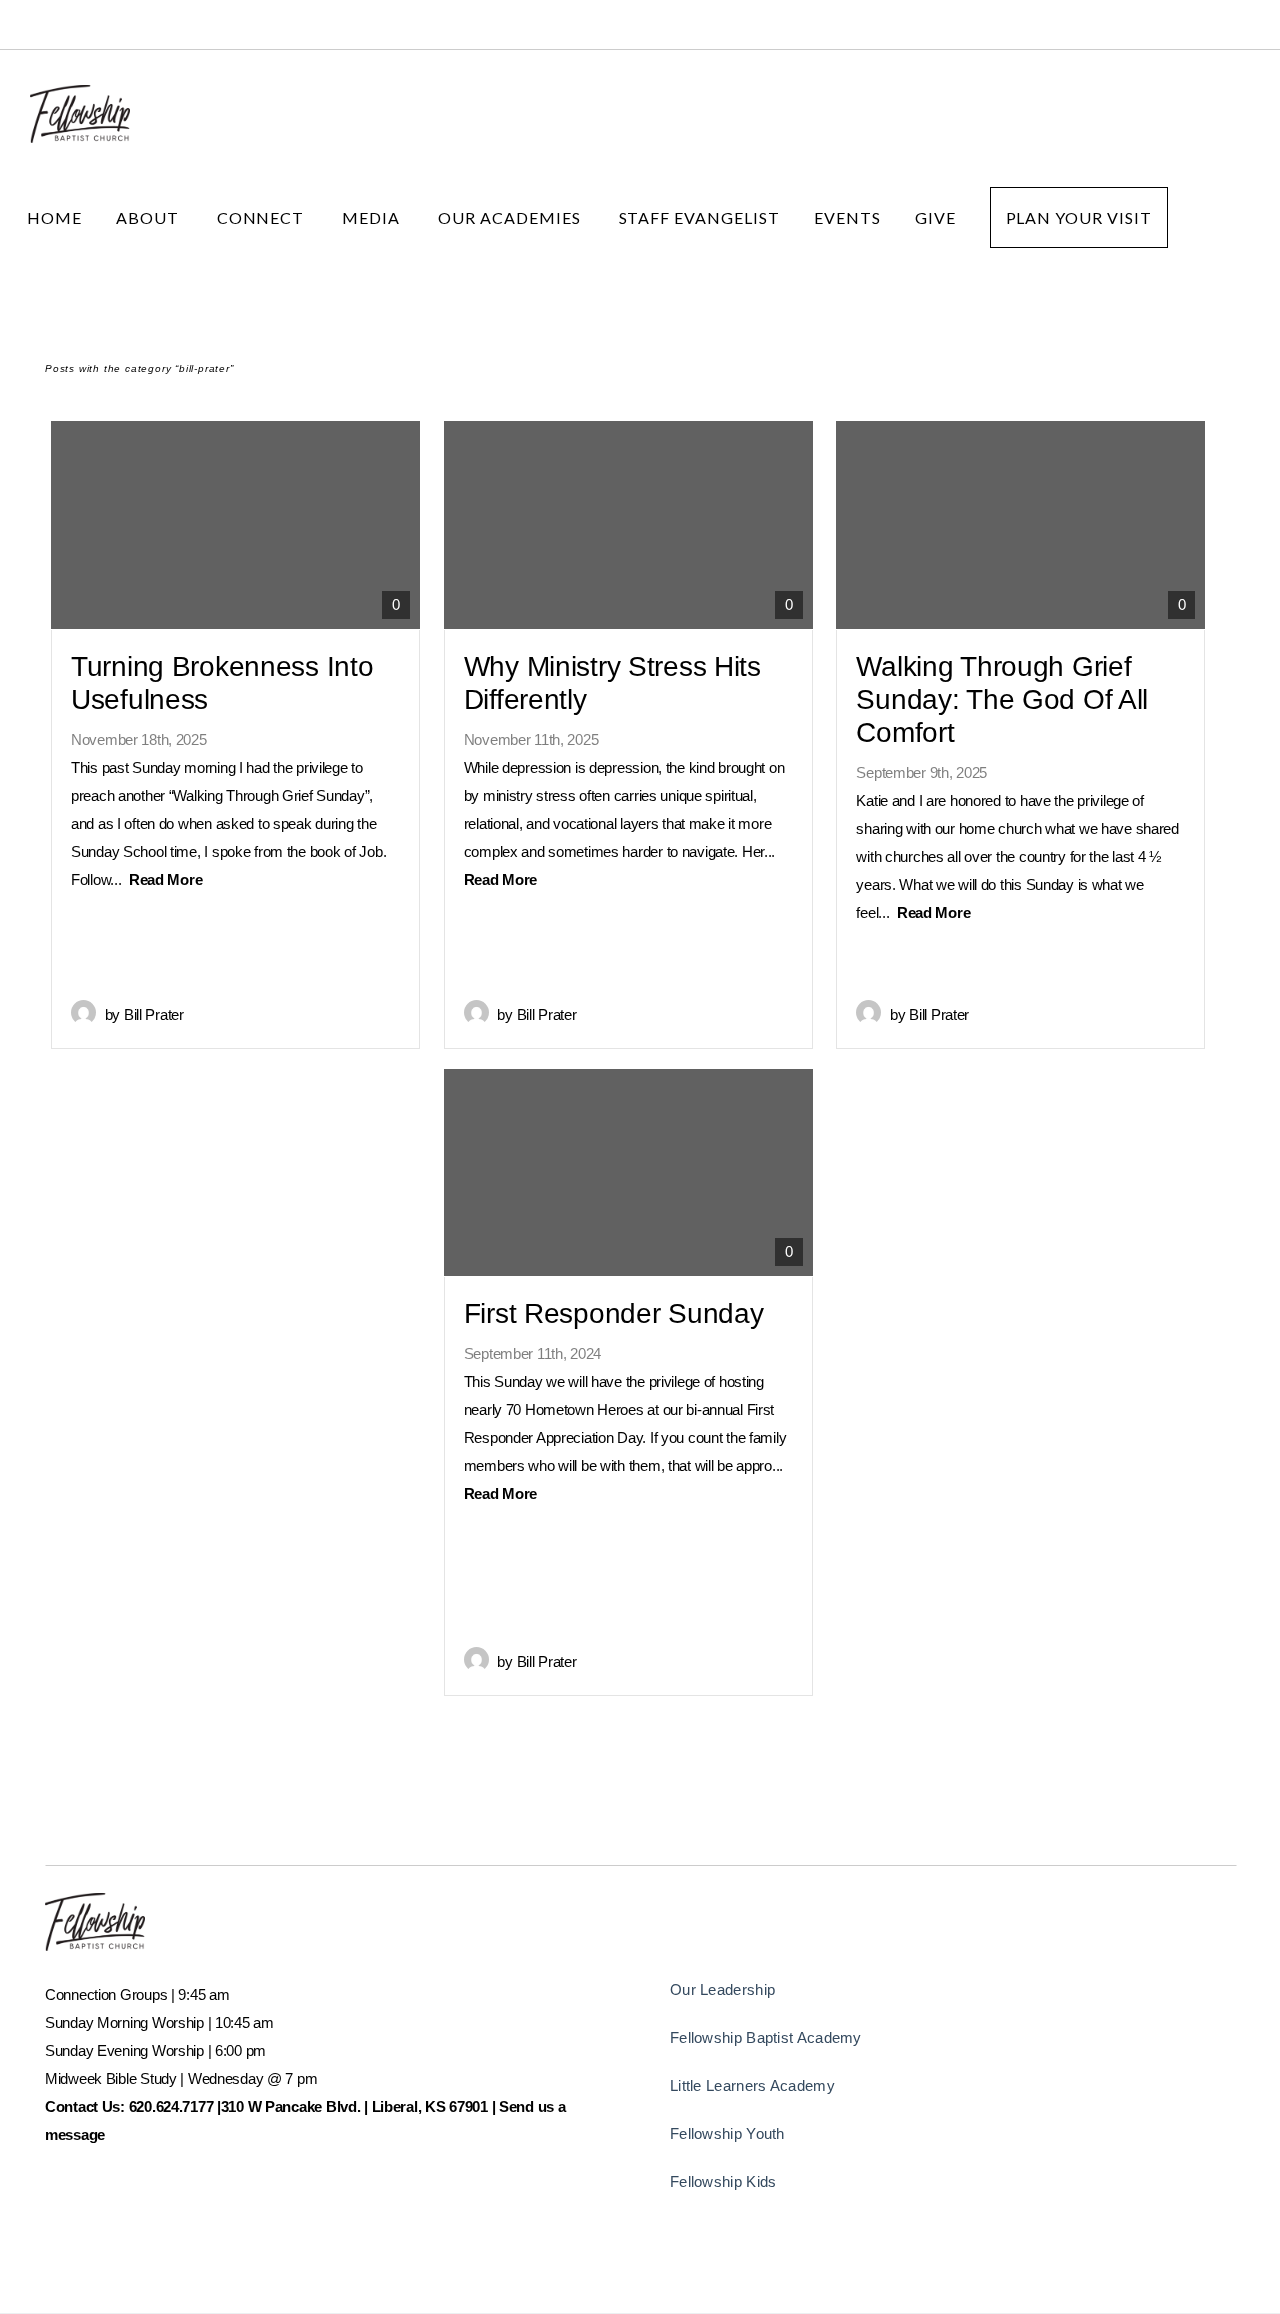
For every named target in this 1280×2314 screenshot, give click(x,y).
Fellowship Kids (723, 2181)
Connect (263, 217)
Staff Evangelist (699, 217)
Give (935, 217)
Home (54, 217)
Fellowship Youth (727, 2133)
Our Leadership (722, 1989)
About (149, 217)
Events (847, 217)
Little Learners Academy (752, 2085)
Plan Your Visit (1079, 217)
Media (373, 217)
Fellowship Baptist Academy (766, 2037)
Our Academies (511, 217)
